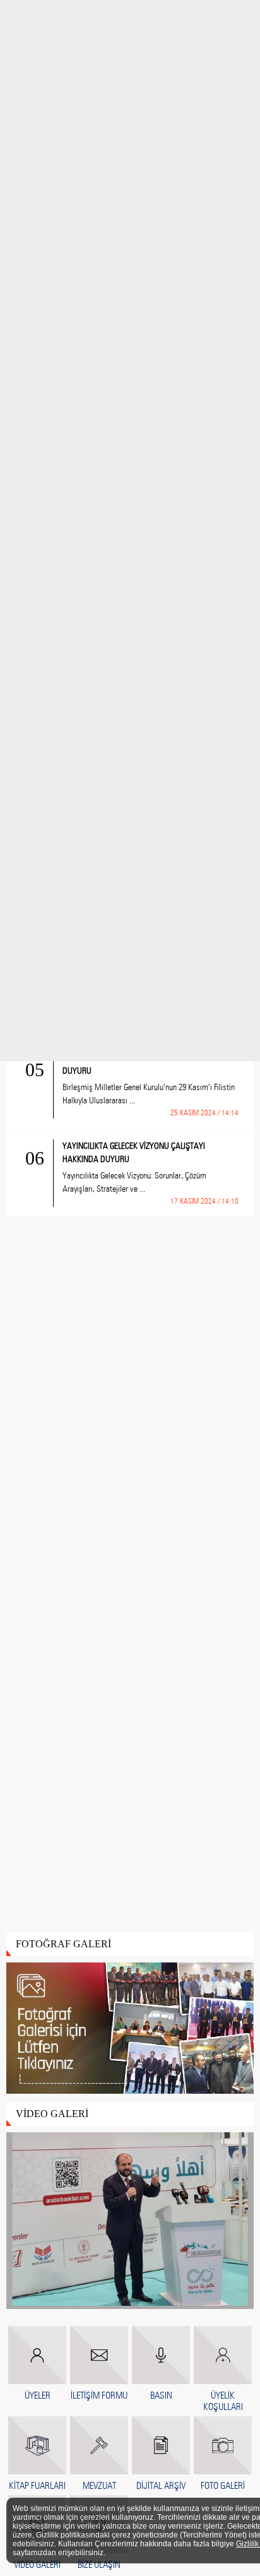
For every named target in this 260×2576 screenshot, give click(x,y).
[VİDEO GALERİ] (130, 2221)
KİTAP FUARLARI (37, 2486)
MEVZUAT (99, 2486)
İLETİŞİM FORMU (99, 2395)
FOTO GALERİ (223, 2486)
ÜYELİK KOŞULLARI (223, 2401)
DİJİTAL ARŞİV (161, 2486)
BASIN (161, 2395)
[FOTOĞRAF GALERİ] (130, 2029)
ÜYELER (38, 2395)
